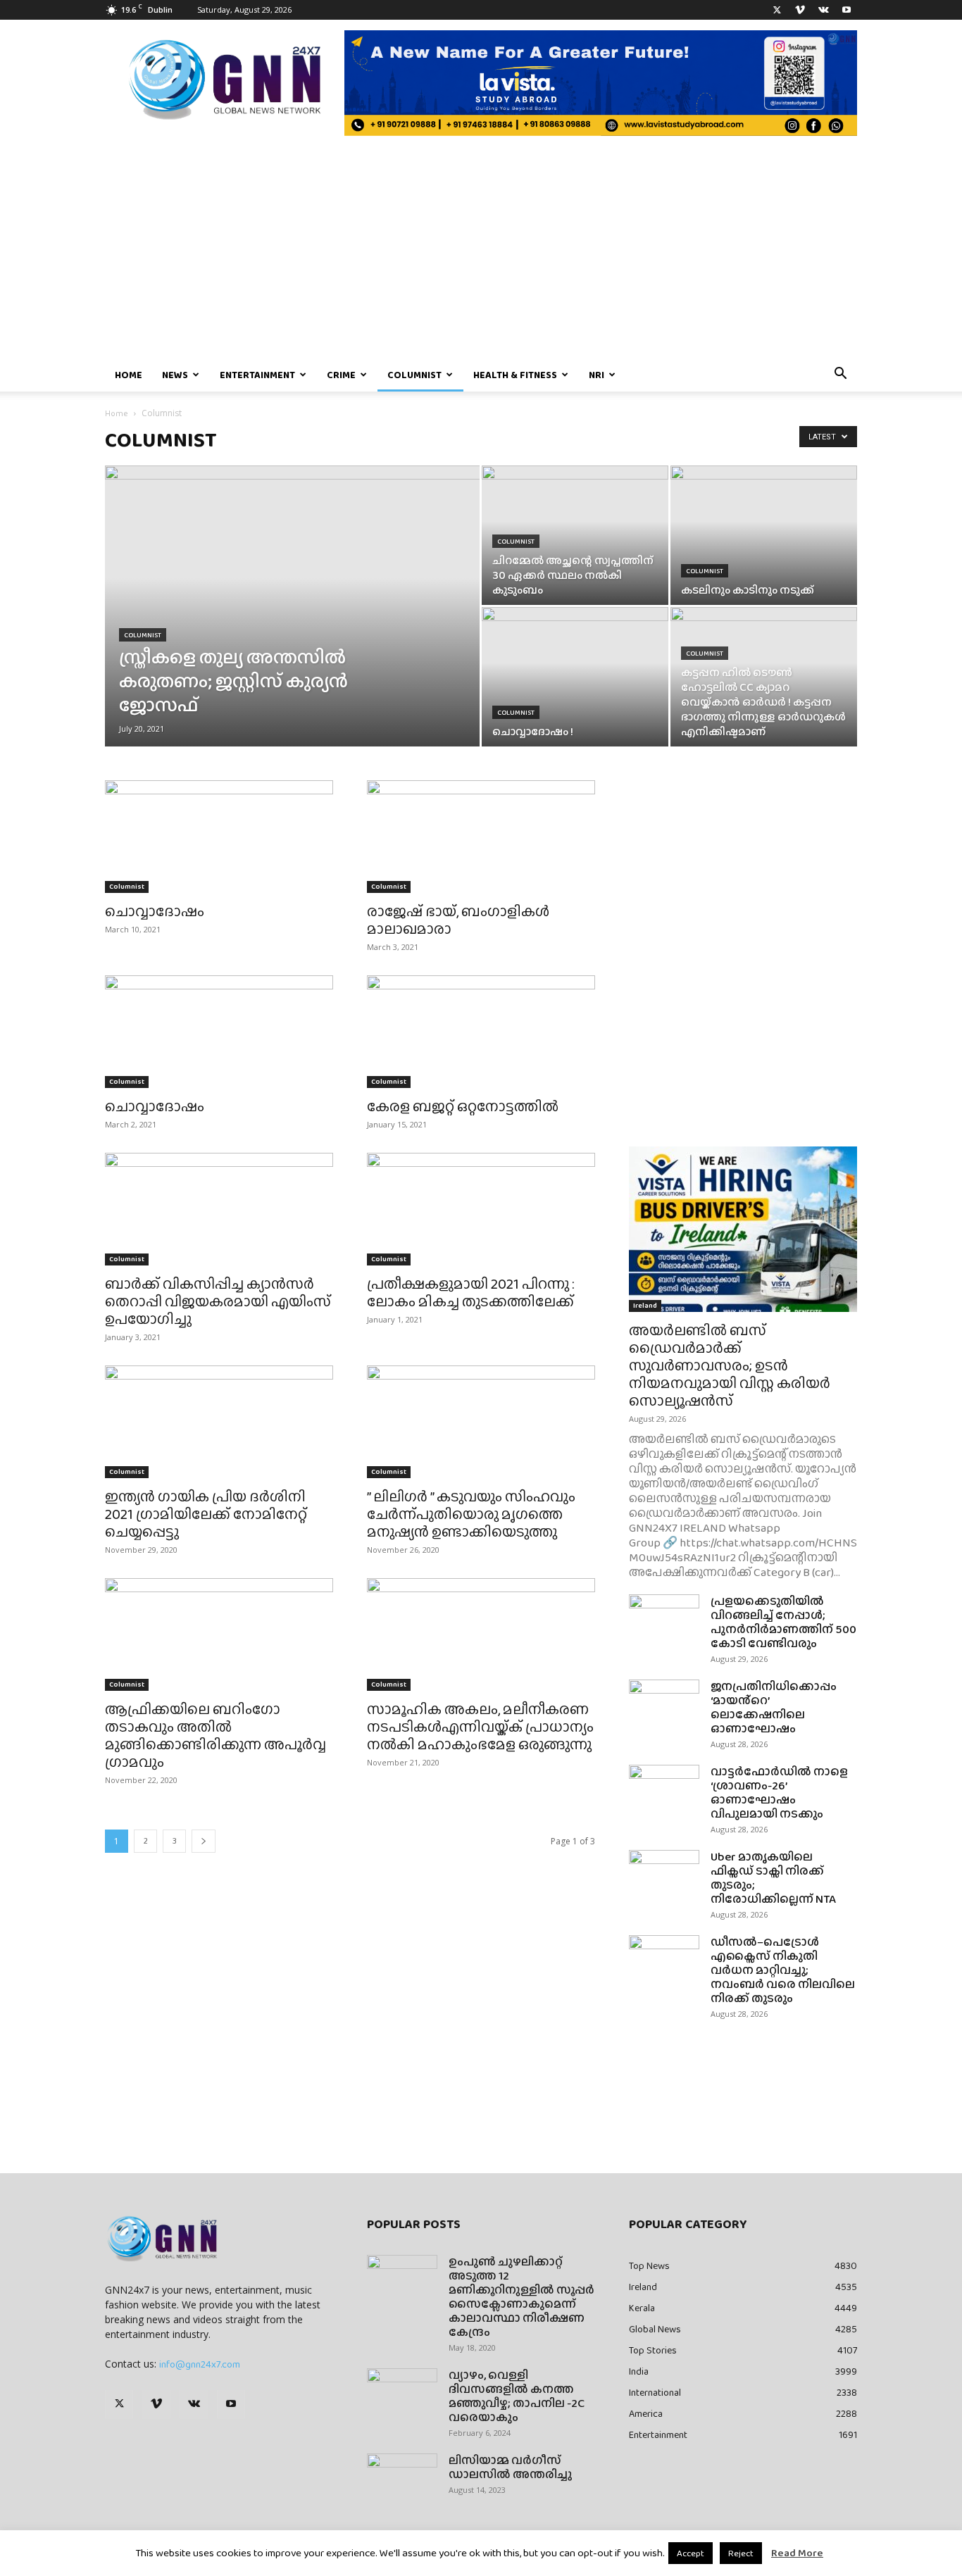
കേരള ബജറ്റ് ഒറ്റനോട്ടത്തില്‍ (463, 1106)
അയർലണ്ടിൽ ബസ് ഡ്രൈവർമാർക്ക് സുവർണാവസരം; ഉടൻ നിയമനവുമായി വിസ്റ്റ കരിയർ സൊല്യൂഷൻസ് (730, 1365)
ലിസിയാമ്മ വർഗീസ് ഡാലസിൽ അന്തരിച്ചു (510, 2467)
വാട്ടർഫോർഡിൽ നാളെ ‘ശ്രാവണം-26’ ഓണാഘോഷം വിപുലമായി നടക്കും (779, 1793)
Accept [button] (691, 2553)
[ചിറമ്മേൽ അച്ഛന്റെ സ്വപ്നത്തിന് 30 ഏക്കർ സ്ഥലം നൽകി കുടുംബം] (575, 535)
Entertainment (257, 375)
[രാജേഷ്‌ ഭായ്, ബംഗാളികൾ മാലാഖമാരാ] (481, 837)
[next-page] (204, 1841)
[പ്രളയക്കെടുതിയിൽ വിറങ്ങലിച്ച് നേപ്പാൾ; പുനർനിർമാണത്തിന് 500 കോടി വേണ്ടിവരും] (664, 1619)
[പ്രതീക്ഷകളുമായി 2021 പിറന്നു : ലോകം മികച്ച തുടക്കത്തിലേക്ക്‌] (481, 1209)
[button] (840, 375)
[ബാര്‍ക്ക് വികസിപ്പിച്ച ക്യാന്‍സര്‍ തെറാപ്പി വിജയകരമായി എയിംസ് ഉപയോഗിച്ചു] (219, 1209)
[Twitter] (777, 10)
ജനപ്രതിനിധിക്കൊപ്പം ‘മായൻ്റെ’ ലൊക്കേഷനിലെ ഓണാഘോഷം (774, 1707)
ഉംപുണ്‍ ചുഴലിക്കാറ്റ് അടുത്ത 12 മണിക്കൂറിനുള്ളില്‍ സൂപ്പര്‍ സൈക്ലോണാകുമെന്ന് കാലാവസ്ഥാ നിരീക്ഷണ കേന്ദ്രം (521, 2297)
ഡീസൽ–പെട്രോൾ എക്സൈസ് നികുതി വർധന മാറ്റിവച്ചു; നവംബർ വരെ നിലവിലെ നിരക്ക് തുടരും (783, 1970)
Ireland (645, 1305)
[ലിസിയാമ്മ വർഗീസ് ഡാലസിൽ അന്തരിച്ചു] (402, 2478)
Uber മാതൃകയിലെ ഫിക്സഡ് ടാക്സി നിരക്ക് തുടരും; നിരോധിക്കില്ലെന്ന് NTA (773, 1878)
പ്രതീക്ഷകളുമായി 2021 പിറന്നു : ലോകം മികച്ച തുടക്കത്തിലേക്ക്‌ (471, 1292)
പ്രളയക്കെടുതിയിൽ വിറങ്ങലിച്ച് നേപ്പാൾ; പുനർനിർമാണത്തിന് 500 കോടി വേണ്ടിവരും (783, 1622)
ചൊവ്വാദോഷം (155, 911)
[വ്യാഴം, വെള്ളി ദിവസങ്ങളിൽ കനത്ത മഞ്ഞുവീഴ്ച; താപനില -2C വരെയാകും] (402, 2393)
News (175, 375)
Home (129, 375)
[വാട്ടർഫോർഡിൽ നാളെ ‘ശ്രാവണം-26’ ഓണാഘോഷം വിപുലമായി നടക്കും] (664, 1789)
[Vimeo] (800, 10)
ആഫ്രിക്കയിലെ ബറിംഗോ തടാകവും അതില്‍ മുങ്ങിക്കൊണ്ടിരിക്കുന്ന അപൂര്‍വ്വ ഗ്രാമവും (215, 1735)
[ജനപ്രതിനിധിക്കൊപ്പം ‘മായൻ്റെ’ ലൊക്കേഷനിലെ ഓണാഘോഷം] (664, 1704)
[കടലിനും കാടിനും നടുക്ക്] (764, 535)
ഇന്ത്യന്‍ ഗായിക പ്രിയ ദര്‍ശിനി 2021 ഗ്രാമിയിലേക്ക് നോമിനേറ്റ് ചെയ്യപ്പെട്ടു (206, 1514)
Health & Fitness (515, 375)
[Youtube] (847, 10)
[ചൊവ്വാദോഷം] (219, 837)
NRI (596, 375)
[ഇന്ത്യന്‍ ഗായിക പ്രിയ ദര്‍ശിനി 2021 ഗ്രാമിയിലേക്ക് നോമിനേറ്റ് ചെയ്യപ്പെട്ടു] (219, 1422)
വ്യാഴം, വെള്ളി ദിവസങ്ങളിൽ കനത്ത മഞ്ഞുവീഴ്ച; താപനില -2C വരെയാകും (517, 2396)
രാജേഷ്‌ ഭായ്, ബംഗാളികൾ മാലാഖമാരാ (458, 920)
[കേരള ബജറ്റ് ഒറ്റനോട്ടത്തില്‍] (481, 1032)
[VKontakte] (823, 10)
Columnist (414, 375)
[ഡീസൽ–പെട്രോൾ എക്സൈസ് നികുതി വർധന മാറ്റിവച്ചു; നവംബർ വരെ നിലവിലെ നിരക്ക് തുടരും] (664, 1960)
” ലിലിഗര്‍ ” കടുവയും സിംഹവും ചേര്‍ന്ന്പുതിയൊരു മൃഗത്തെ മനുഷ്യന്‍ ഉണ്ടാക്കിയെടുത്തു (471, 1514)
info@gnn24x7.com (200, 2364)
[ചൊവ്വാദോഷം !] (575, 677)
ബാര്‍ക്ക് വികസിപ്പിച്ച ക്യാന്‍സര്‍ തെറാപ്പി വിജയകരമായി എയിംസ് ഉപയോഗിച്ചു (218, 1301)
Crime (341, 375)
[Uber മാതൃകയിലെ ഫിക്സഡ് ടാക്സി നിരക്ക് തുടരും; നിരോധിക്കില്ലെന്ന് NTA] (664, 1875)
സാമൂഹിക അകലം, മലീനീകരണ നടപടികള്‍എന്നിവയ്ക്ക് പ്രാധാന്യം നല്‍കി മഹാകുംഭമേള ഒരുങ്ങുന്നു (480, 1726)
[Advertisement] (481, 252)
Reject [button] (741, 2553)
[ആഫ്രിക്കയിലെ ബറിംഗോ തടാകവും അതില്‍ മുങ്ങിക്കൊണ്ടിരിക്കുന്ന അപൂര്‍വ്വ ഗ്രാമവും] (219, 1634)
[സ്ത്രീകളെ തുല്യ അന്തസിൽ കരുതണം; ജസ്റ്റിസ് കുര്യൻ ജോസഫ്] (292, 628)
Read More (797, 2553)
